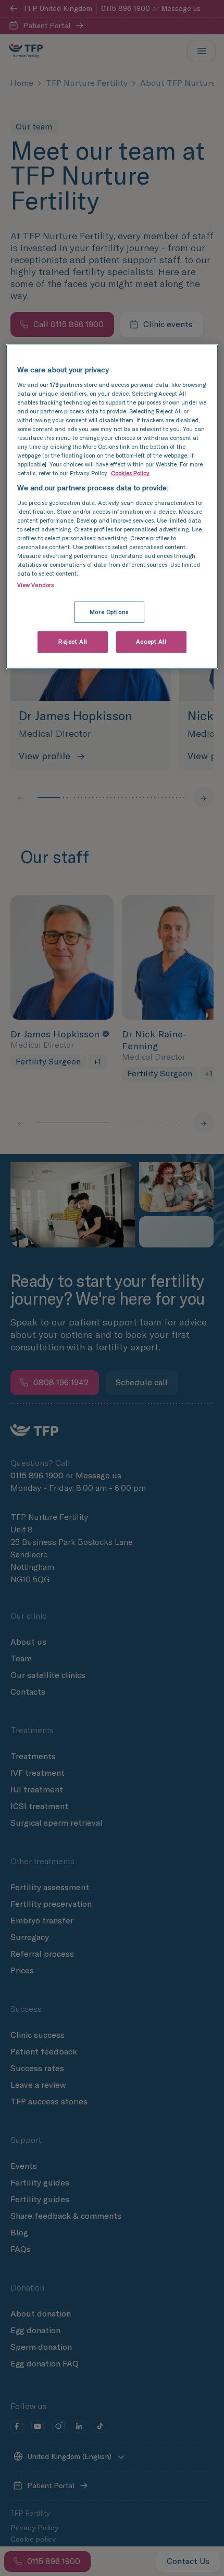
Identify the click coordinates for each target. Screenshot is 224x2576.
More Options (109, 612)
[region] (112, 507)
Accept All (151, 642)
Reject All (73, 642)
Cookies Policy (130, 473)
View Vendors (35, 584)
